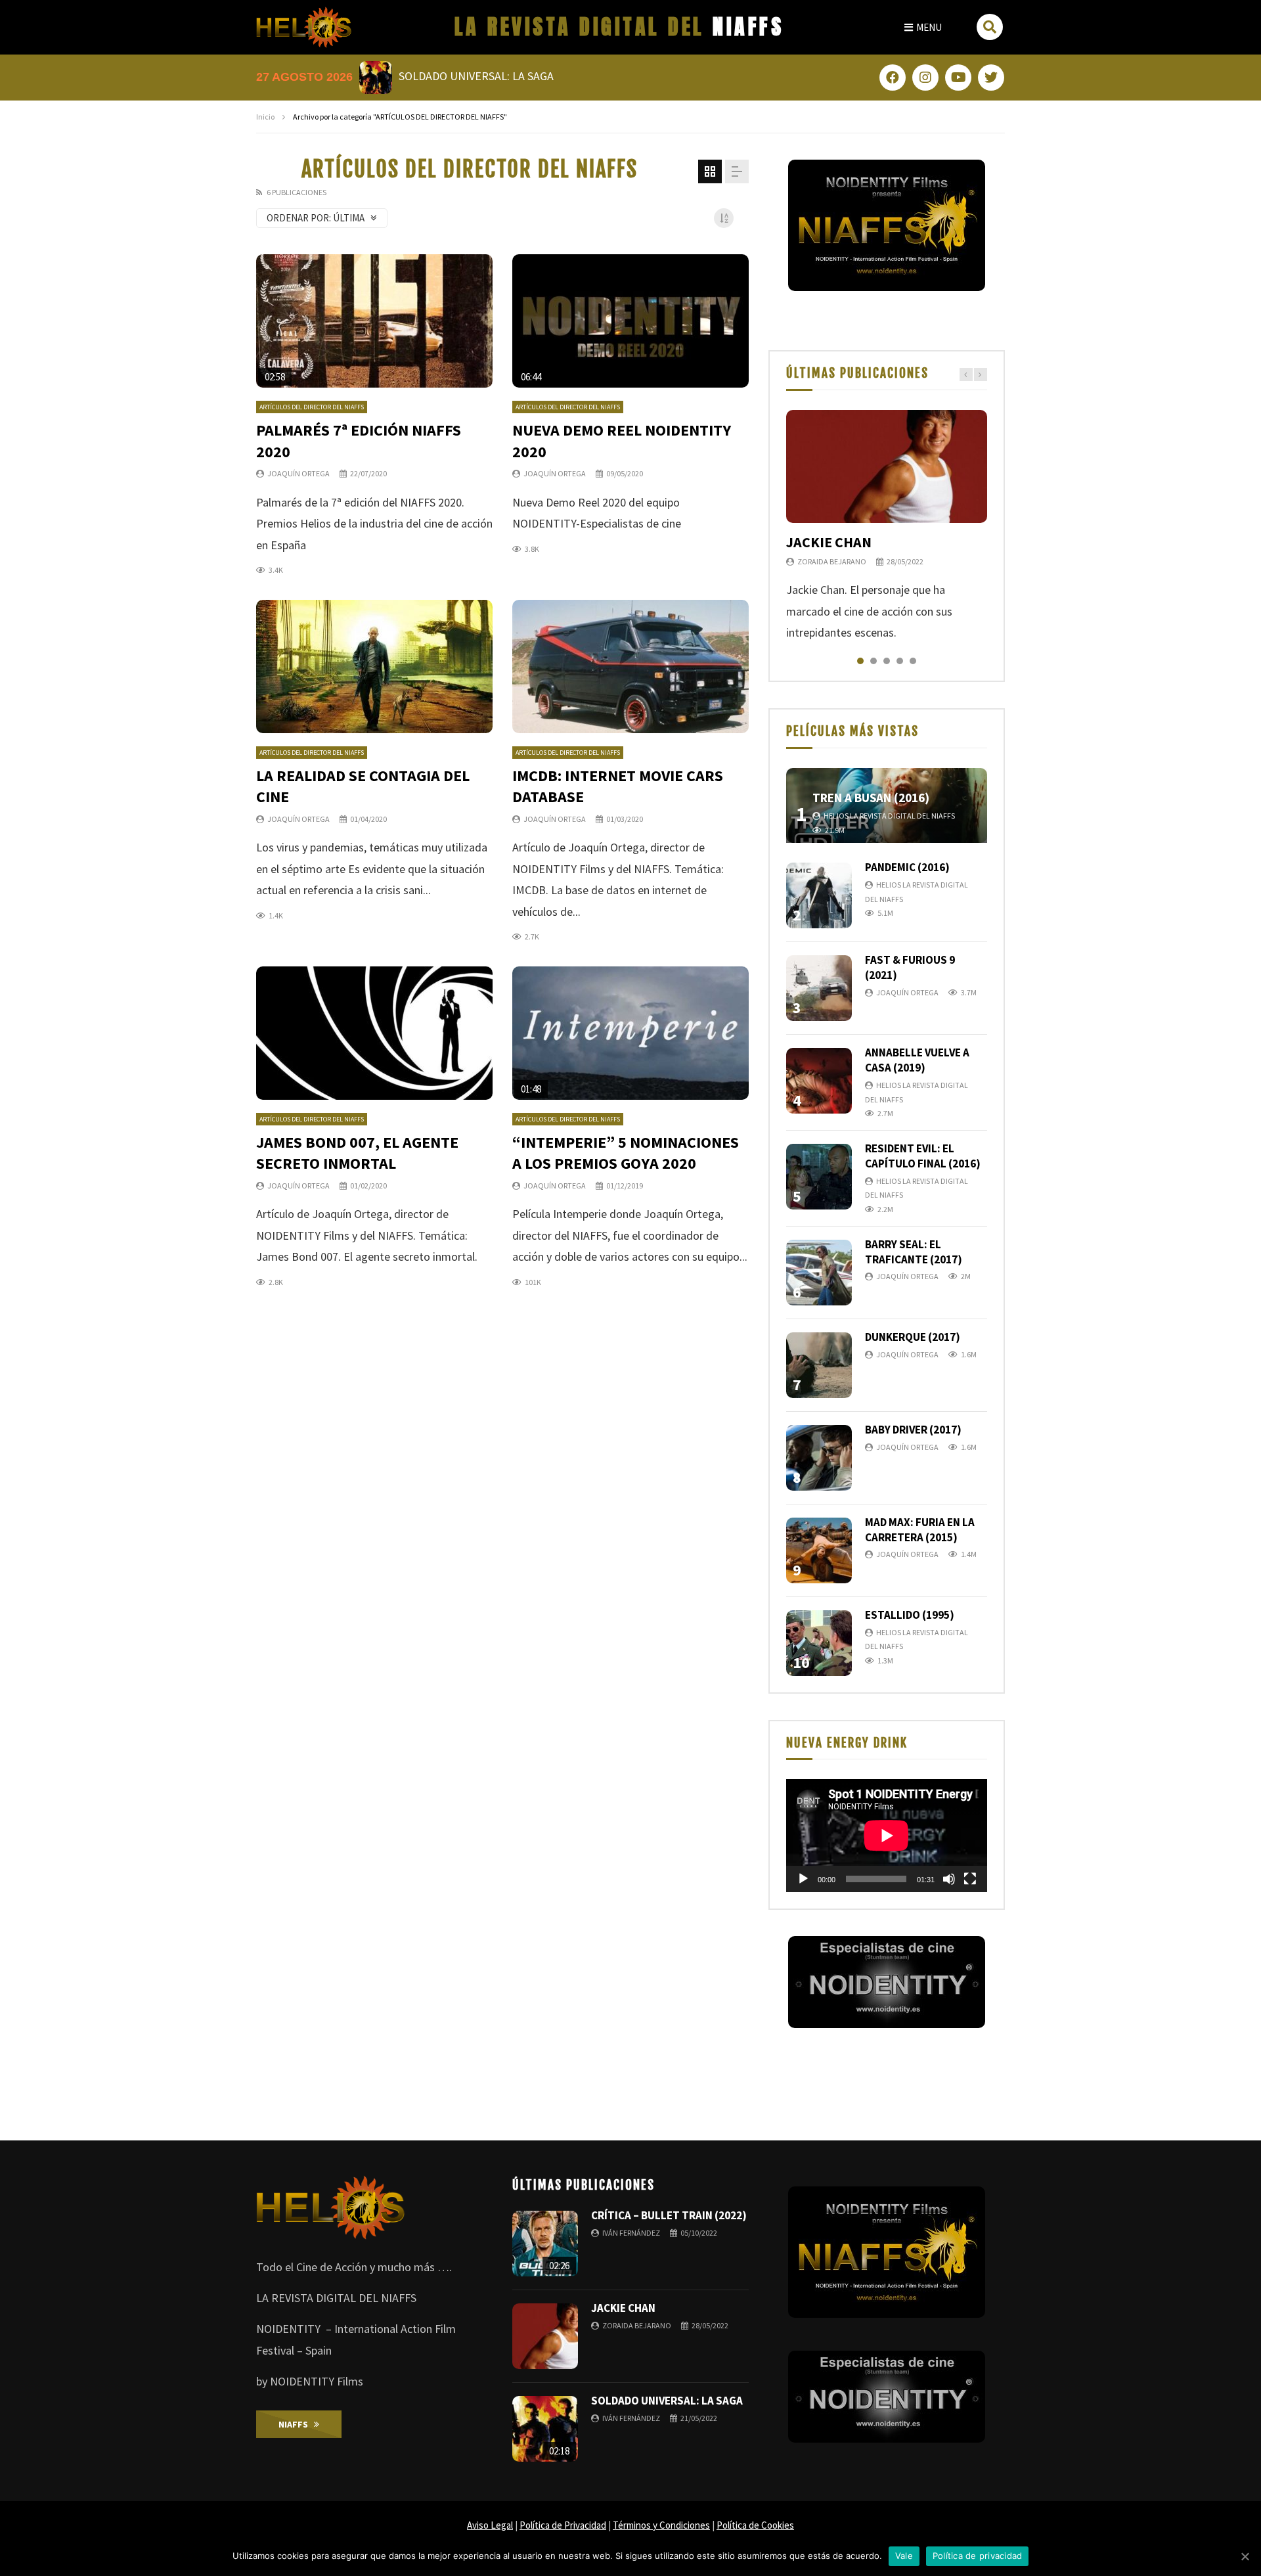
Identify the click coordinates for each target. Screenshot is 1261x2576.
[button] (923, 27)
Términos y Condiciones (661, 2525)
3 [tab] (887, 661)
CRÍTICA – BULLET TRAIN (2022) (669, 2215)
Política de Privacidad (563, 2525)
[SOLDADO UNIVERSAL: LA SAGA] (545, 2429)
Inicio (265, 117)
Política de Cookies (755, 2525)
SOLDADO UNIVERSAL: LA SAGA (667, 2401)
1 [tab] (860, 661)
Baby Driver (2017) (913, 1430)
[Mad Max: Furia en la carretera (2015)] (819, 1550)
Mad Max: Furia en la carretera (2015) (920, 1530)
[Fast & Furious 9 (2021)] (819, 988)
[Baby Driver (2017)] (819, 1458)
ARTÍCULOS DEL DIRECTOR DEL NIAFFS (312, 407)
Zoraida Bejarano (832, 561)
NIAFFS (619, 27)
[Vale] (1245, 2556)
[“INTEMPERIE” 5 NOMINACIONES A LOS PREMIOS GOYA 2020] (630, 1033)
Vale (904, 2556)
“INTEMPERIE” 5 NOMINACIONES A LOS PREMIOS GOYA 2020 (626, 1153)
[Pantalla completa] (970, 1879)
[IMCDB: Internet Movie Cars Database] (630, 667)
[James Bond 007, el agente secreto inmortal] (374, 1033)
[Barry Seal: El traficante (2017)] (819, 1273)
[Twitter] (991, 78)
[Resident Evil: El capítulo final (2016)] (819, 1177)
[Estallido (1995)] (819, 1643)
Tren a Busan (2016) (871, 798)
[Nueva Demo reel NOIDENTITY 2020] (630, 321)
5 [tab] (913, 661)
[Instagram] (925, 78)
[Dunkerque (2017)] (819, 1365)
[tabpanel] (887, 527)
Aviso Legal (490, 2525)
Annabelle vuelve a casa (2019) (917, 1060)
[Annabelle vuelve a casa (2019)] (819, 1081)
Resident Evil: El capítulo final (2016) (923, 1156)
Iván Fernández (631, 2233)
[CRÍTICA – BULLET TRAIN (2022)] (545, 2244)
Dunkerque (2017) (913, 1337)
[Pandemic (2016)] (819, 895)
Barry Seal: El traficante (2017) (914, 1252)
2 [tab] (874, 661)
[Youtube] (958, 78)
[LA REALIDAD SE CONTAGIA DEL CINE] (374, 667)
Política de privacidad (978, 2556)
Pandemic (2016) (907, 867)
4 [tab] (900, 661)
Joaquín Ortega (299, 473)
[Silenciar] (949, 1879)
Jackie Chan (829, 542)
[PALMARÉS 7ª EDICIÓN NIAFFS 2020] (374, 321)
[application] (887, 1836)
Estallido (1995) (910, 1615)
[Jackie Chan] (887, 466)
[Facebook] (893, 78)
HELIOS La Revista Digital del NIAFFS (889, 816)
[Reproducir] (803, 1879)
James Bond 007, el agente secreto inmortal (357, 1153)
